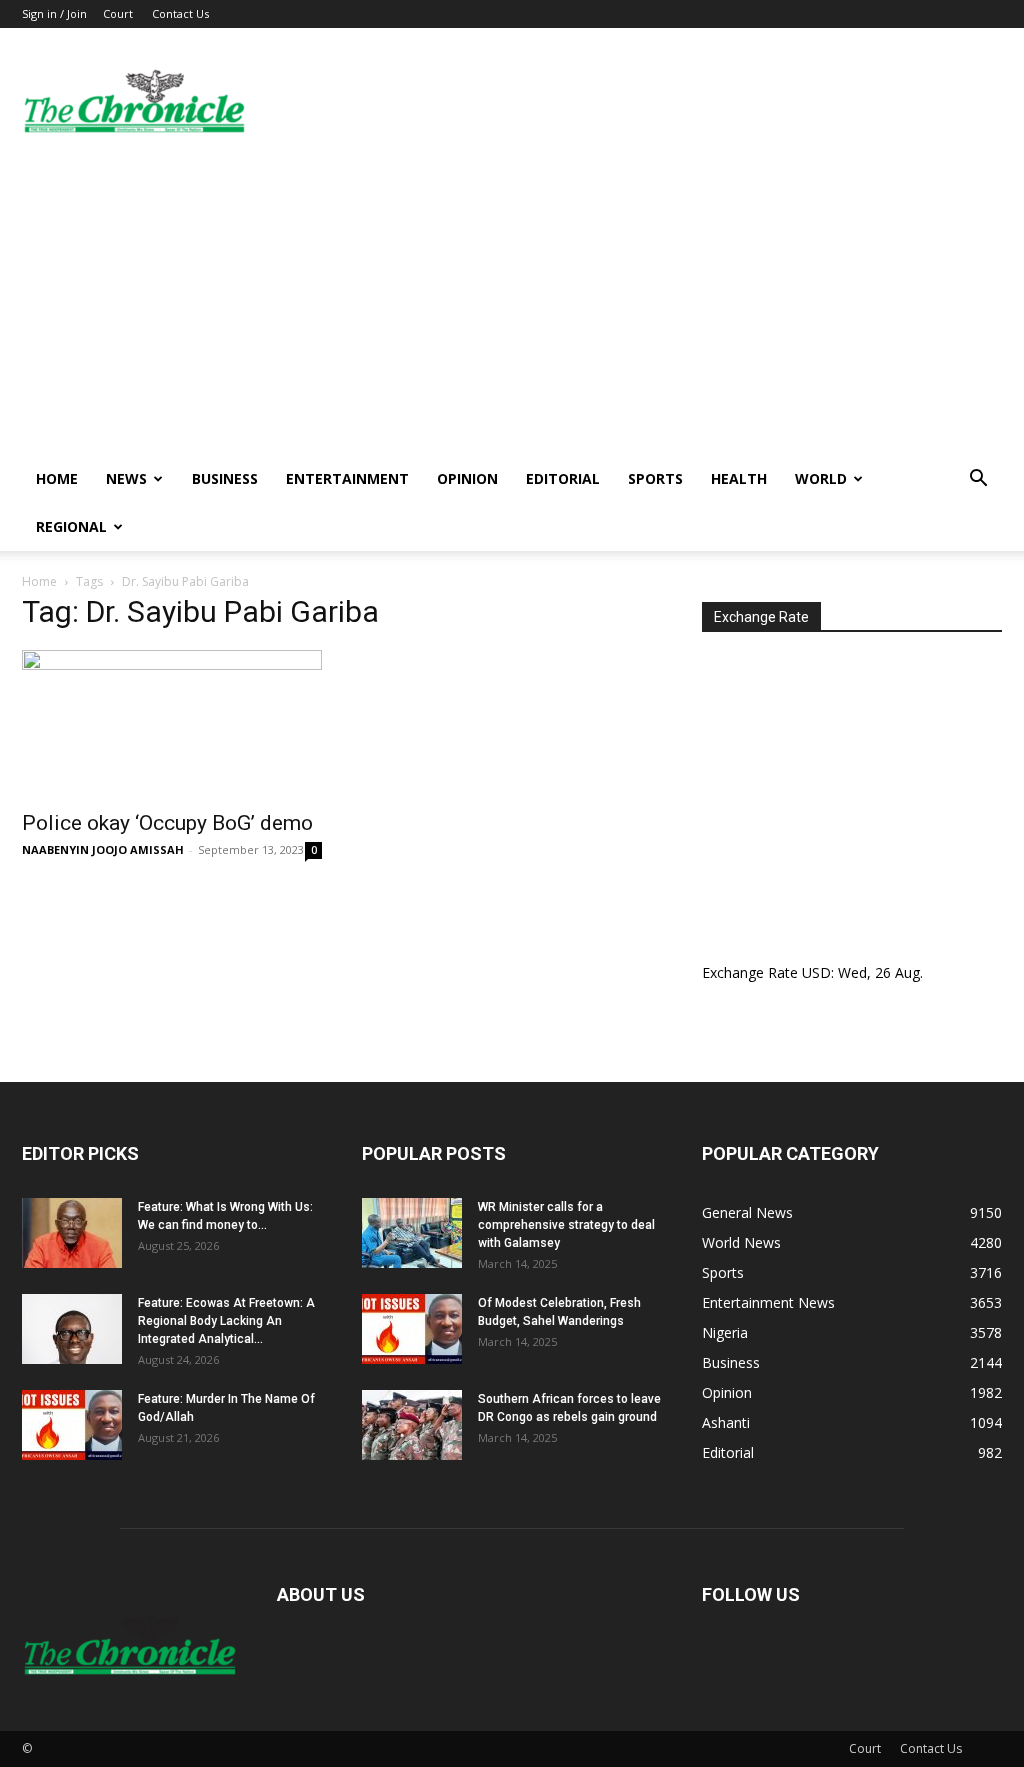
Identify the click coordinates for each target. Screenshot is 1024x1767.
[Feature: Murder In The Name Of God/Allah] (72, 1425)
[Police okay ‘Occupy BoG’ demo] (172, 724)
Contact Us (180, 13)
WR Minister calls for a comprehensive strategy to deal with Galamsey (566, 1225)
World (821, 478)
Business (225, 478)
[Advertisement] (512, 305)
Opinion (467, 478)
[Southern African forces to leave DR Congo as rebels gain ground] (412, 1425)
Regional (71, 526)
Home (57, 478)
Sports (655, 478)
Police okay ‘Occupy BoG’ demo (167, 823)
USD (816, 972)
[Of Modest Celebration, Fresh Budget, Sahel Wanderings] (412, 1329)
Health (739, 478)
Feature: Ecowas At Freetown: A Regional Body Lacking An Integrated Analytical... (226, 1321)
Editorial (563, 478)
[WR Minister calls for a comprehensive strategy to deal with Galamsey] (412, 1233)
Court (118, 13)
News (126, 478)
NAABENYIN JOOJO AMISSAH (103, 849)
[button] (978, 480)
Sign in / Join (54, 13)
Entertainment (347, 478)
